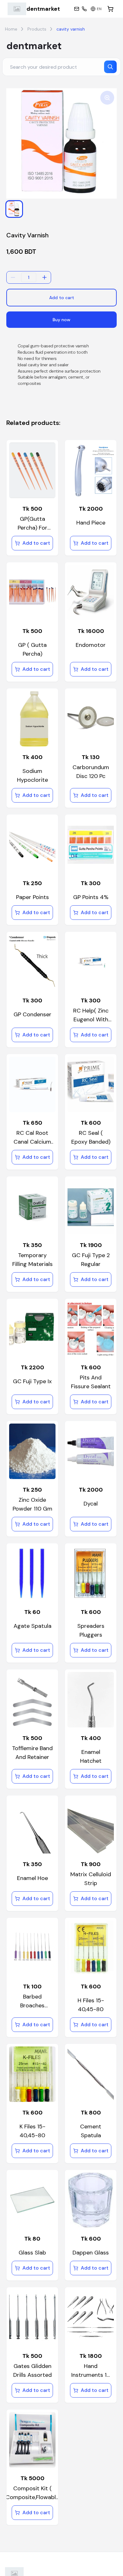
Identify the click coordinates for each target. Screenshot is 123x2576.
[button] (14, 209)
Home (11, 29)
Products (37, 29)
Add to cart (62, 298)
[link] (34, 9)
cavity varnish (71, 29)
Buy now (61, 320)
